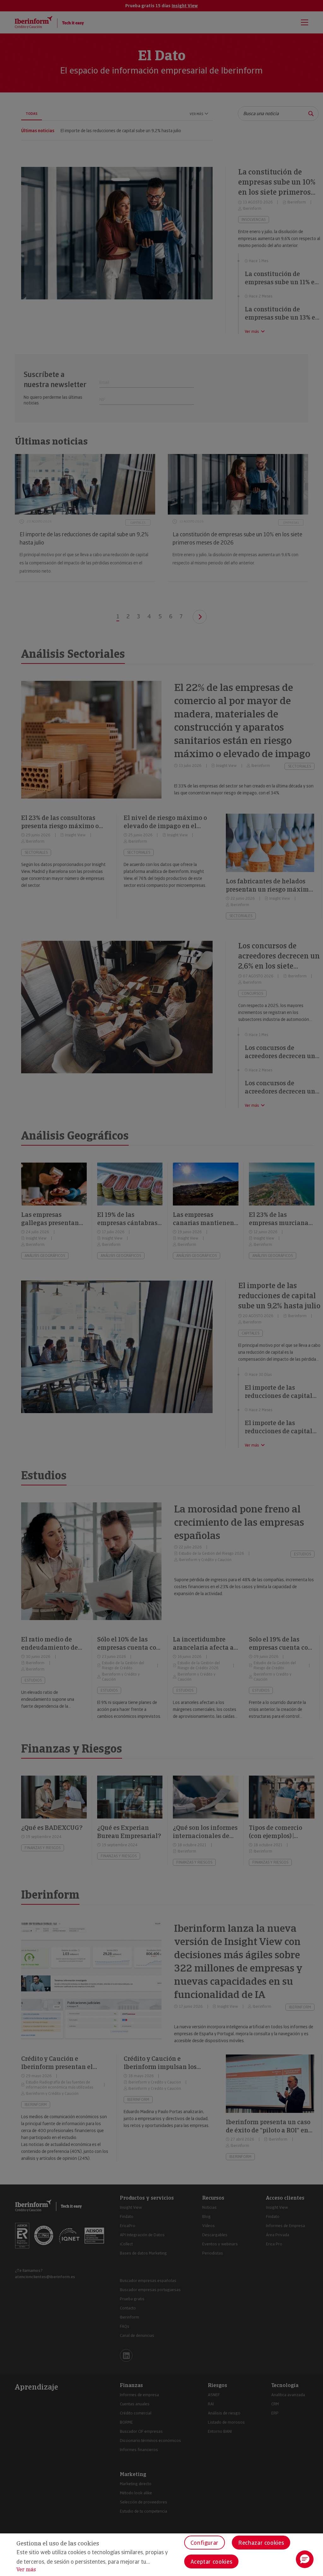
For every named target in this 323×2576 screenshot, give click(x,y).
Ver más (26, 2570)
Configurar (205, 2543)
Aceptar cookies (211, 2562)
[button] (305, 2559)
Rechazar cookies (261, 2543)
